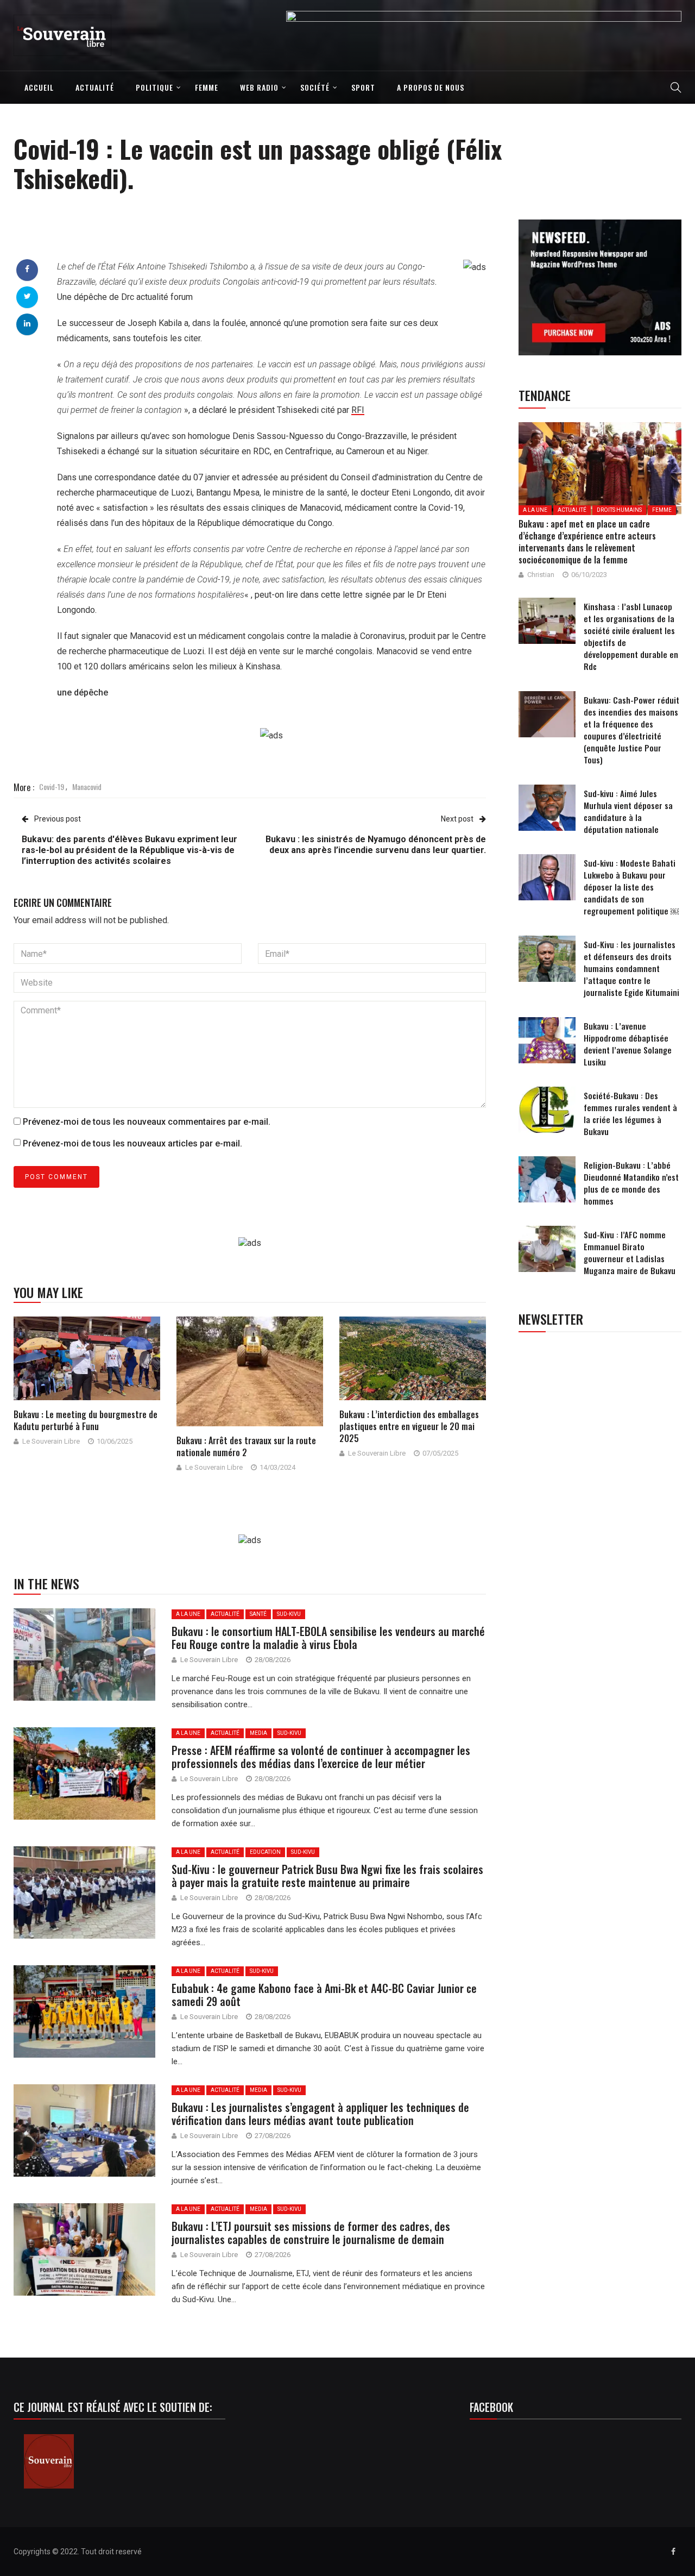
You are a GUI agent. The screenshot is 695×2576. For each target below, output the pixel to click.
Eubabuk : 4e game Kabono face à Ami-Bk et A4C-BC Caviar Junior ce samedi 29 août (324, 1995)
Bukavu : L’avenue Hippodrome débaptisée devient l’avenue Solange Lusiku (628, 1044)
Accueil (39, 87)
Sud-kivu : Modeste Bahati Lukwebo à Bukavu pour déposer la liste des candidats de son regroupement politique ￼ (631, 887)
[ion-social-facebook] (673, 2552)
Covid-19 (52, 786)
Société (315, 87)
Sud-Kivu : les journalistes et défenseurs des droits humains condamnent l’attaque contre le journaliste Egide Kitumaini (631, 968)
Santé (258, 1614)
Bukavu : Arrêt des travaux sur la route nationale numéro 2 (246, 1446)
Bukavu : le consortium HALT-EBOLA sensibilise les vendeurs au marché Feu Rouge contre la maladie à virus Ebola (328, 1638)
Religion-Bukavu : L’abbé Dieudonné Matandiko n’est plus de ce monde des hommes (631, 1183)
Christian (541, 575)
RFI (358, 410)
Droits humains (619, 510)
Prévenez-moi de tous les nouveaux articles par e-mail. (132, 1143)
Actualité (95, 87)
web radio (259, 87)
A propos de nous (431, 87)
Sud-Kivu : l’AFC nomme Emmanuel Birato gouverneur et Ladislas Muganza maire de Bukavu (630, 1252)
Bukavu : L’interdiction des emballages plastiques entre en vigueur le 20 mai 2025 (409, 1426)
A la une (188, 1614)
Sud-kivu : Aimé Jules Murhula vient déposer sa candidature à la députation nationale (628, 811)
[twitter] (27, 296)
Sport (363, 87)
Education (265, 1852)
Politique (154, 87)
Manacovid (87, 786)
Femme (207, 87)
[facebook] (27, 269)
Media (258, 1733)
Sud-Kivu (289, 1614)
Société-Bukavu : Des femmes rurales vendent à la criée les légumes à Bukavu (630, 1113)
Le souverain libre (51, 1441)
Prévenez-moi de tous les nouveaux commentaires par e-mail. (147, 1122)
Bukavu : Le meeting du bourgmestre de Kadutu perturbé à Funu (86, 1420)
